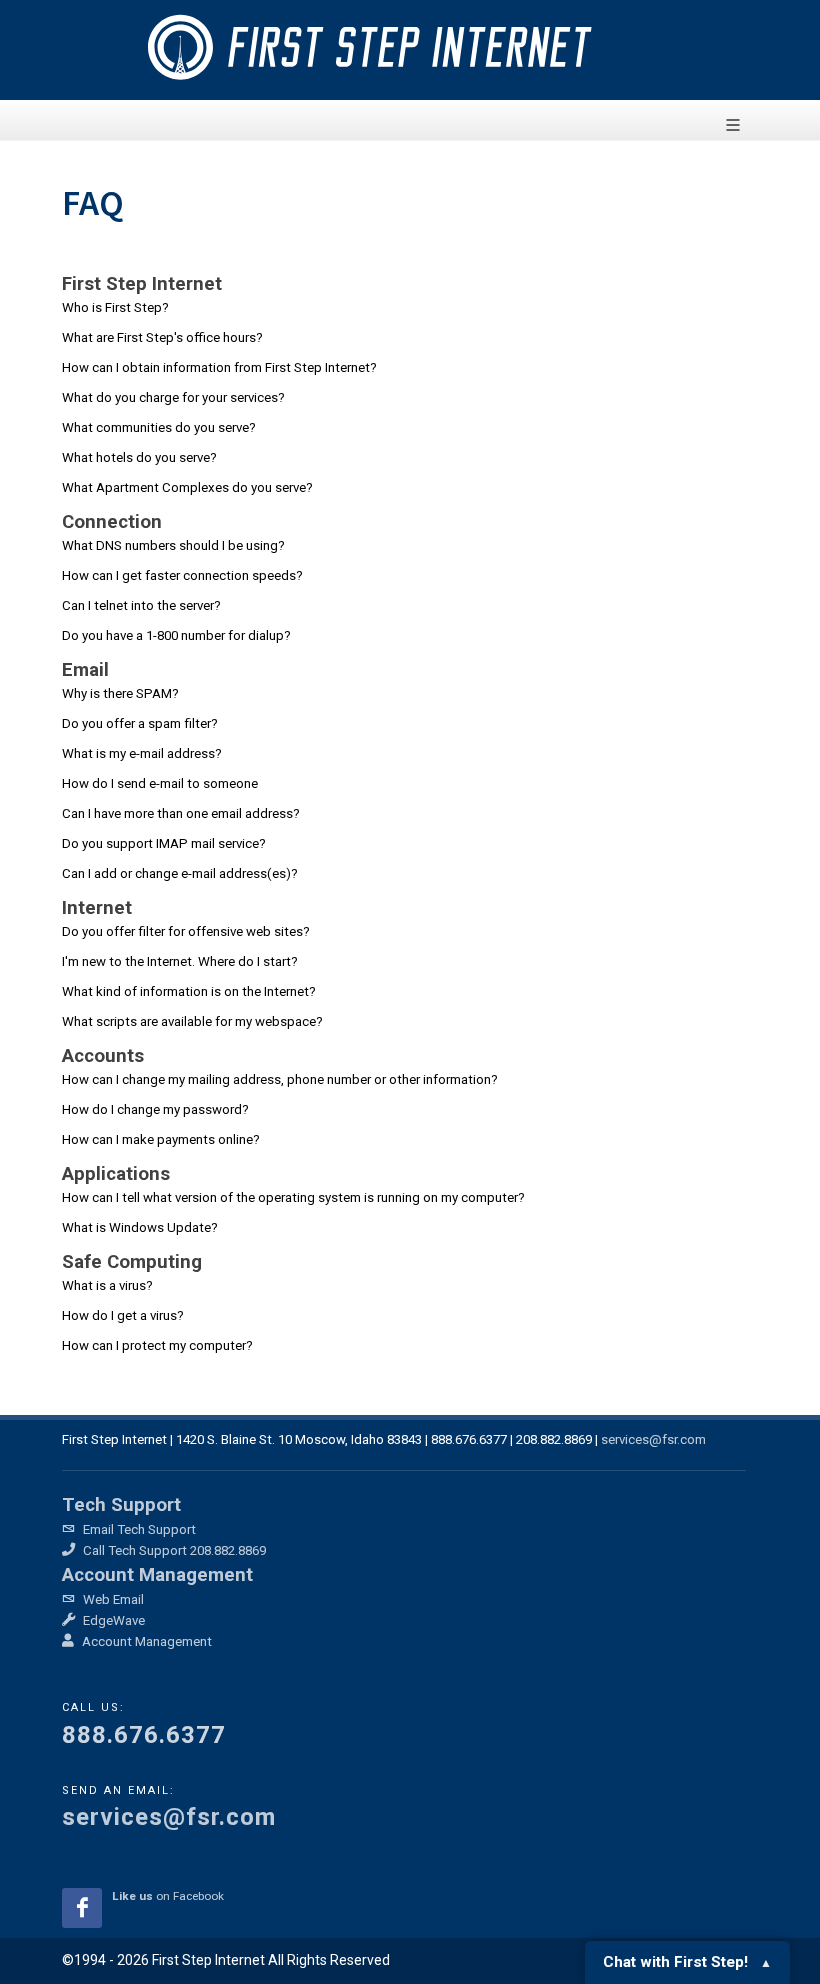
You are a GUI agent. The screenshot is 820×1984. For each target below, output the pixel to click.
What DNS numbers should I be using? (173, 545)
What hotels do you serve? (139, 457)
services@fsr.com (653, 1439)
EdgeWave (112, 1620)
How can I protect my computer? (157, 1345)
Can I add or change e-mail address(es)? (180, 873)
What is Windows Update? (140, 1227)
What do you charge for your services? (173, 397)
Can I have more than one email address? (181, 813)
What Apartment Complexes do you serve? (187, 487)
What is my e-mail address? (142, 753)
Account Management (145, 1641)
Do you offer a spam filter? (140, 723)
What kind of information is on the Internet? (189, 991)
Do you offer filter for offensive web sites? (186, 931)
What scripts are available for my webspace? (192, 1021)
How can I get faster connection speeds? (182, 575)
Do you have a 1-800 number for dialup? (176, 635)
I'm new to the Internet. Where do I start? (180, 961)
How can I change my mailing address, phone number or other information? (280, 1079)
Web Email (112, 1599)
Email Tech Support (138, 1529)
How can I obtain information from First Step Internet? (219, 367)
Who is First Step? (117, 307)
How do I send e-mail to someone (160, 783)
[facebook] (82, 1908)
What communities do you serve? (159, 427)
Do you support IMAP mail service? (164, 843)
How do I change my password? (155, 1109)
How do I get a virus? (123, 1315)
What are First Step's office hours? (162, 337)
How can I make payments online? (161, 1139)
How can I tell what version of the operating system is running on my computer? (293, 1197)
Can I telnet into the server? (141, 605)
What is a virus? (107, 1285)
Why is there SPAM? (120, 693)
